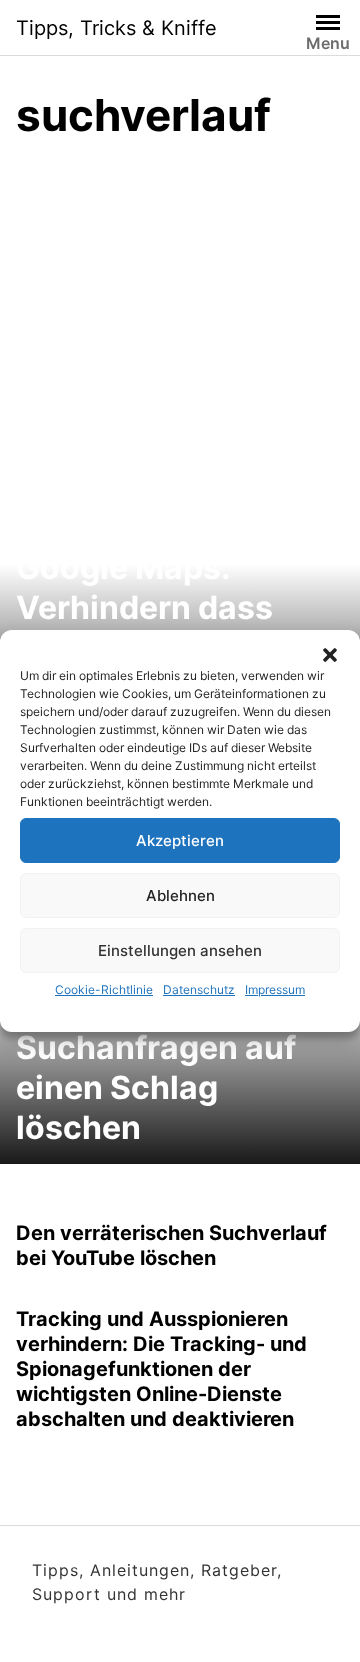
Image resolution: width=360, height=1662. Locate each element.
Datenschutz (199, 989)
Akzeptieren (180, 840)
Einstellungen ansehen (180, 950)
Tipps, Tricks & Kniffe (116, 28)
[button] (330, 655)
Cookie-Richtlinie (104, 989)
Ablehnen (180, 895)
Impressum (275, 989)
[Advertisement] (180, 349)
